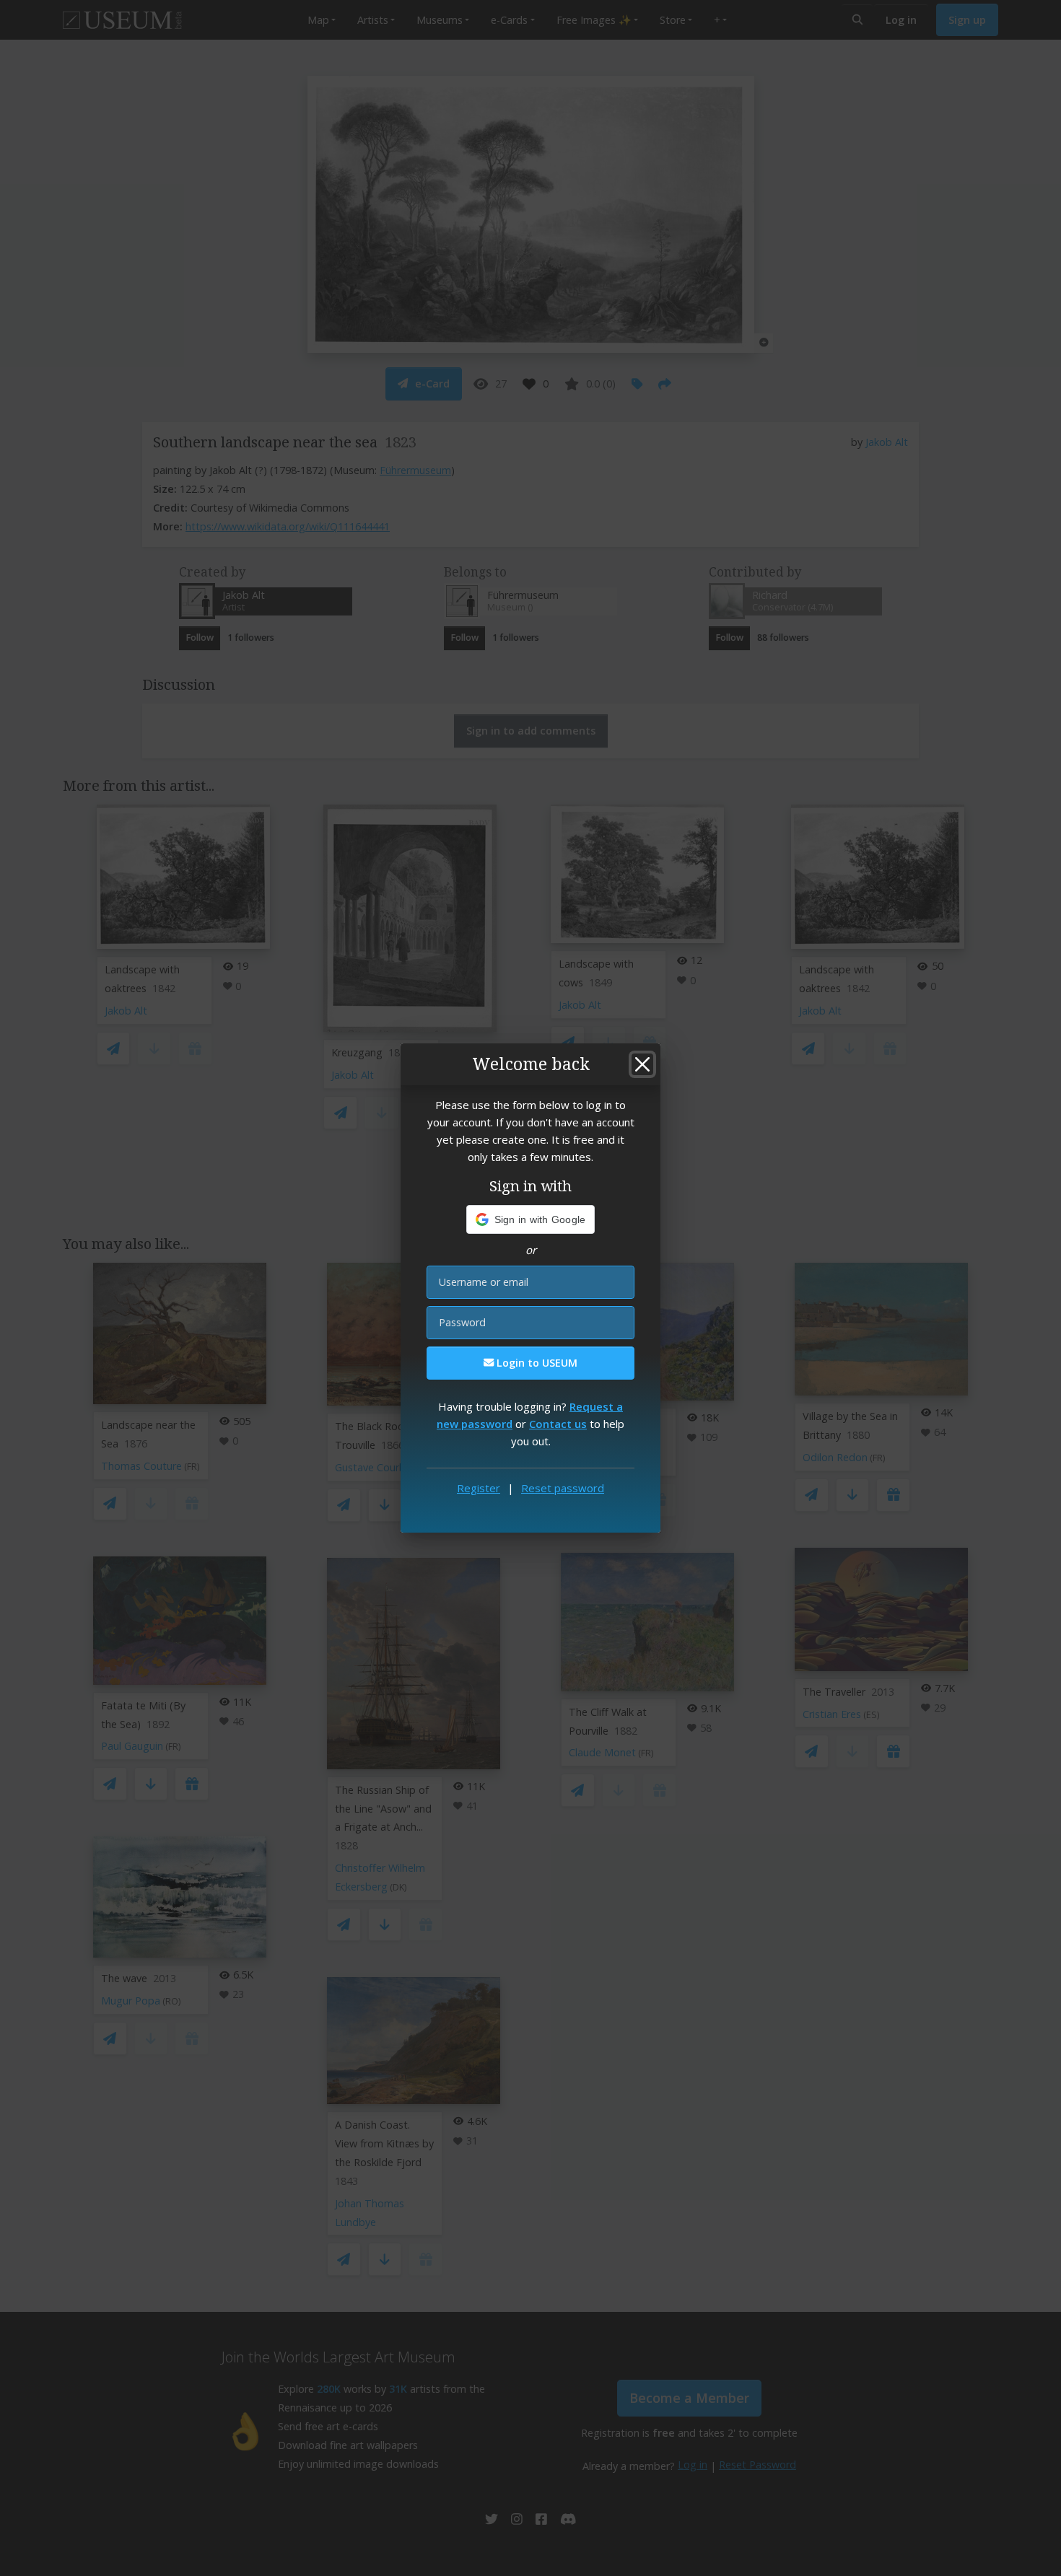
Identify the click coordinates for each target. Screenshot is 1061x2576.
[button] (531, 1219)
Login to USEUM (536, 1363)
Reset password (563, 1488)
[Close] (642, 1064)
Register (479, 1488)
